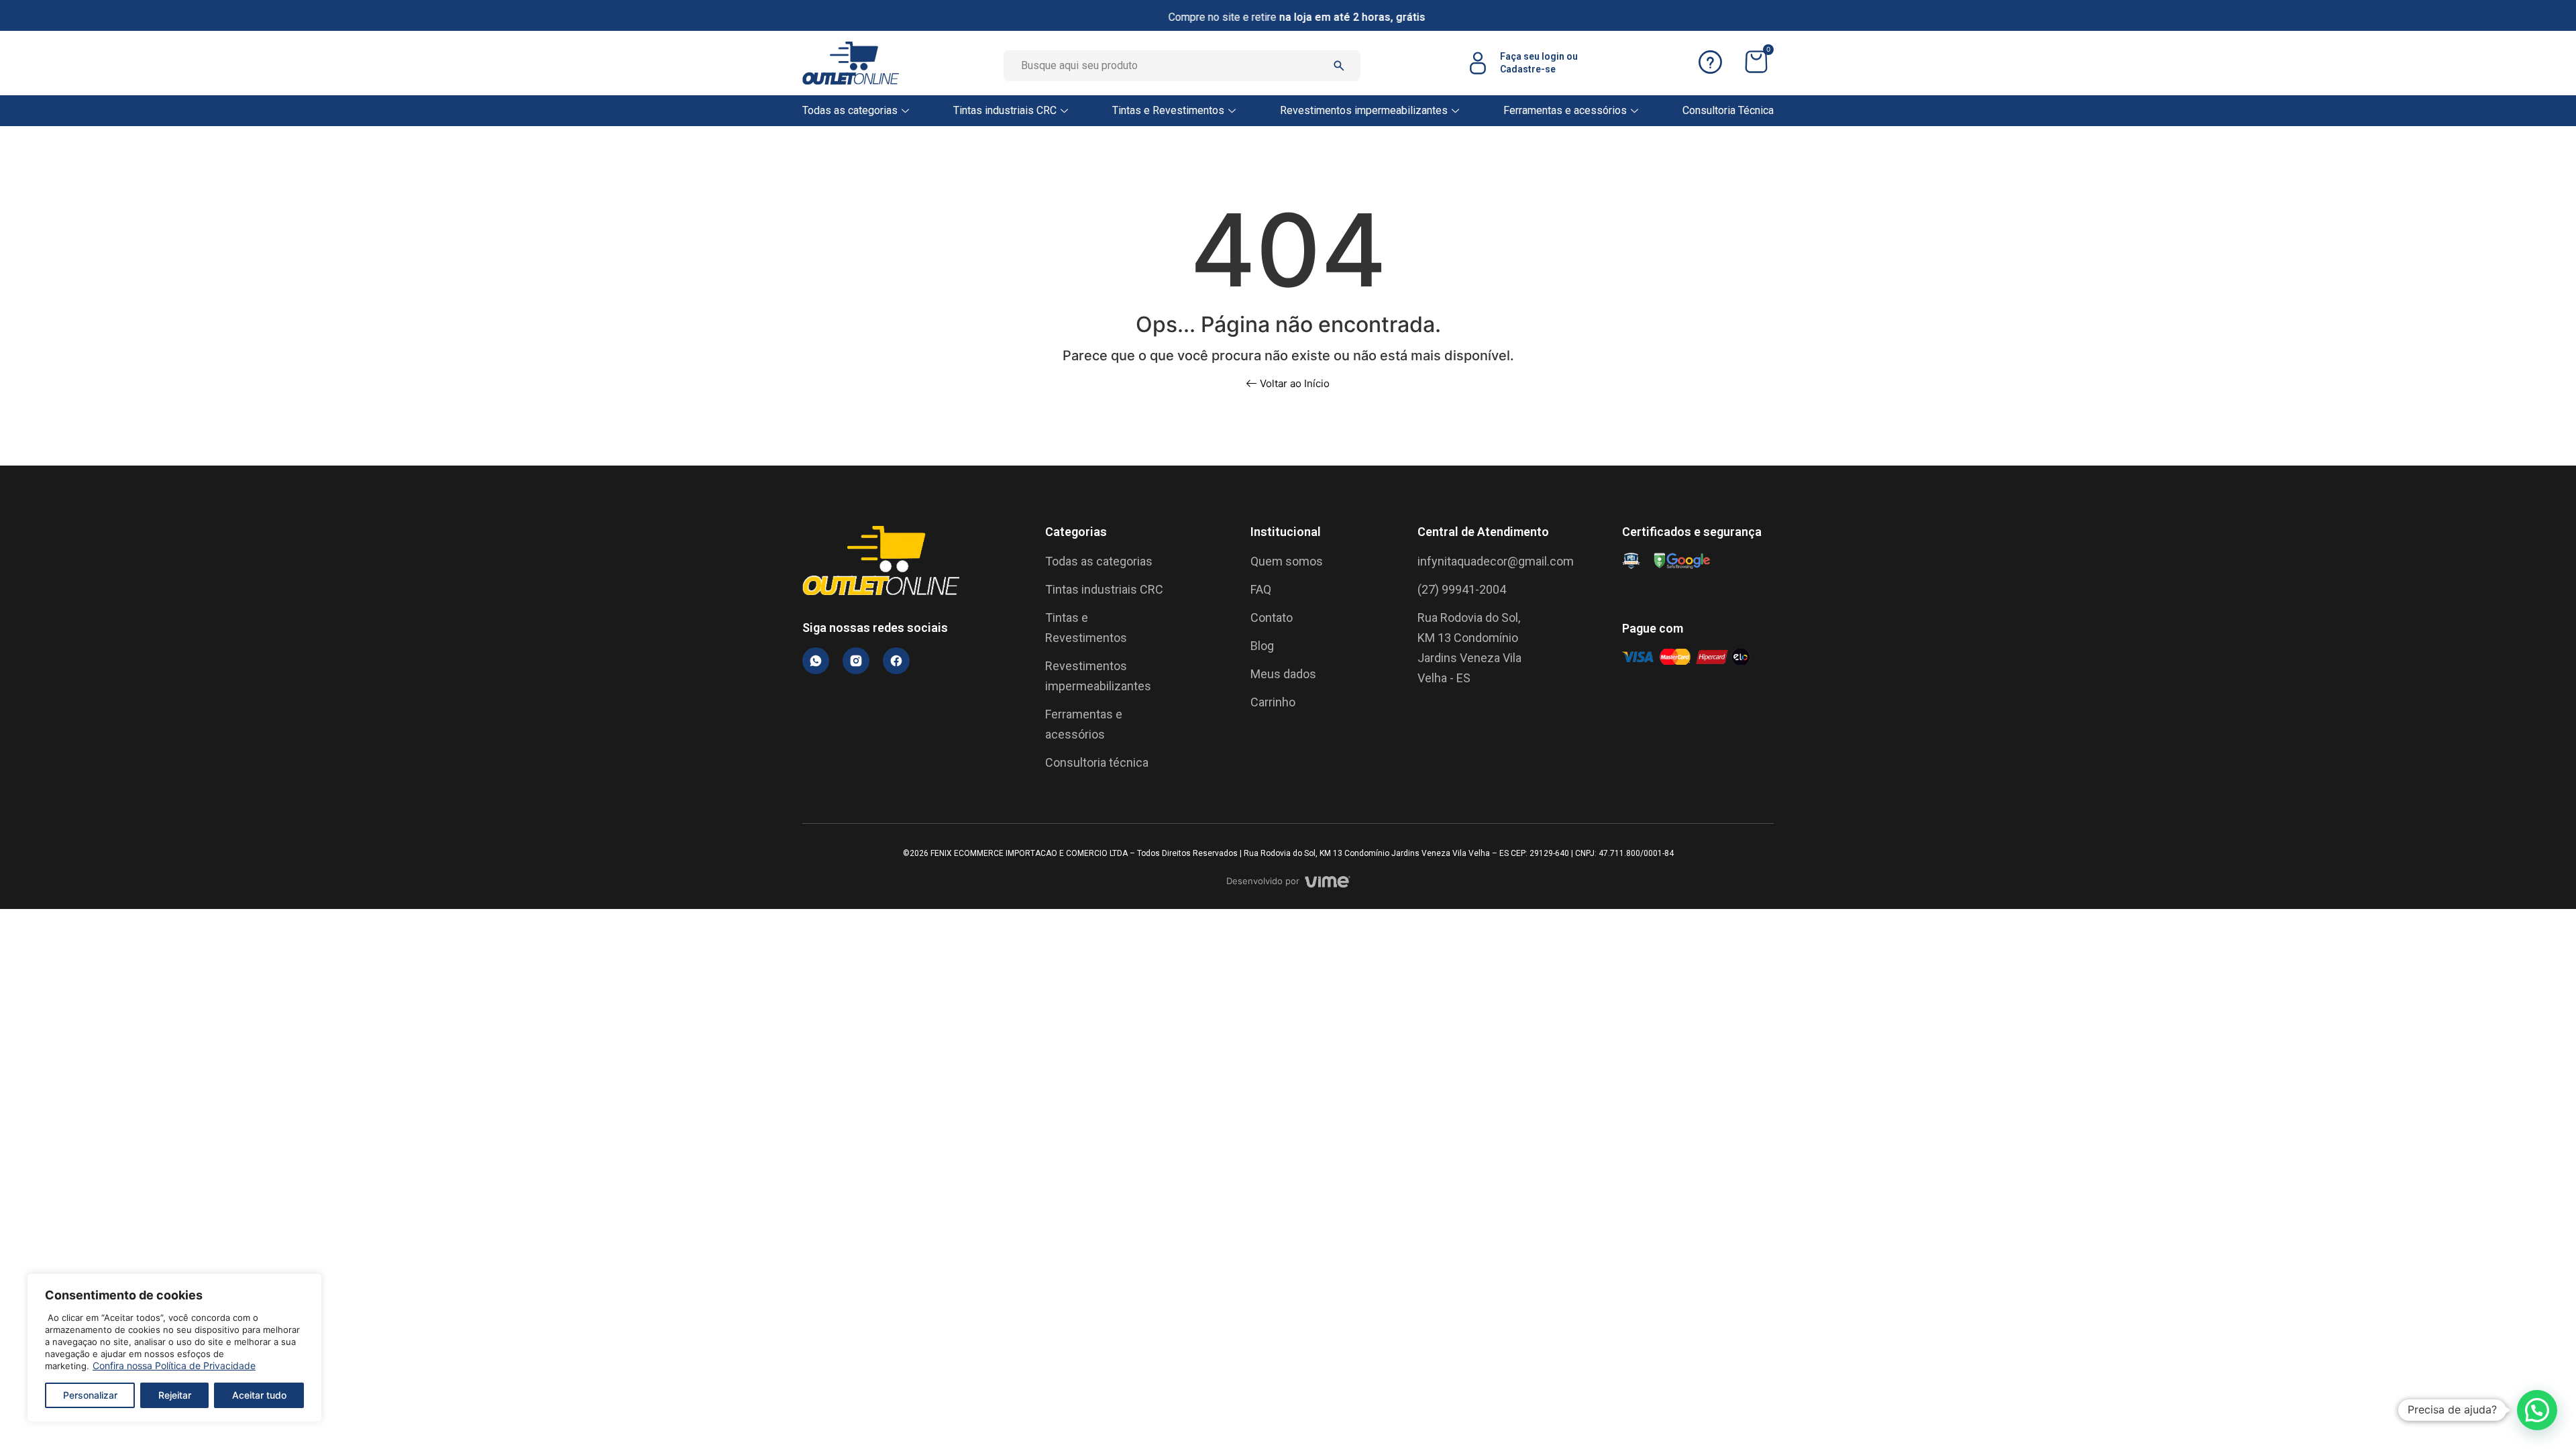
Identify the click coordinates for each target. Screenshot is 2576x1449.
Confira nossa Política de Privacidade (174, 1365)
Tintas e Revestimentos (1168, 110)
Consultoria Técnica (1728, 110)
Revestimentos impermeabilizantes (1364, 110)
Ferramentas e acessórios (1565, 110)
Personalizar (90, 1395)
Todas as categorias (850, 110)
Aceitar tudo (259, 1395)
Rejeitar (175, 1395)
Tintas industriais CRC (1005, 110)
